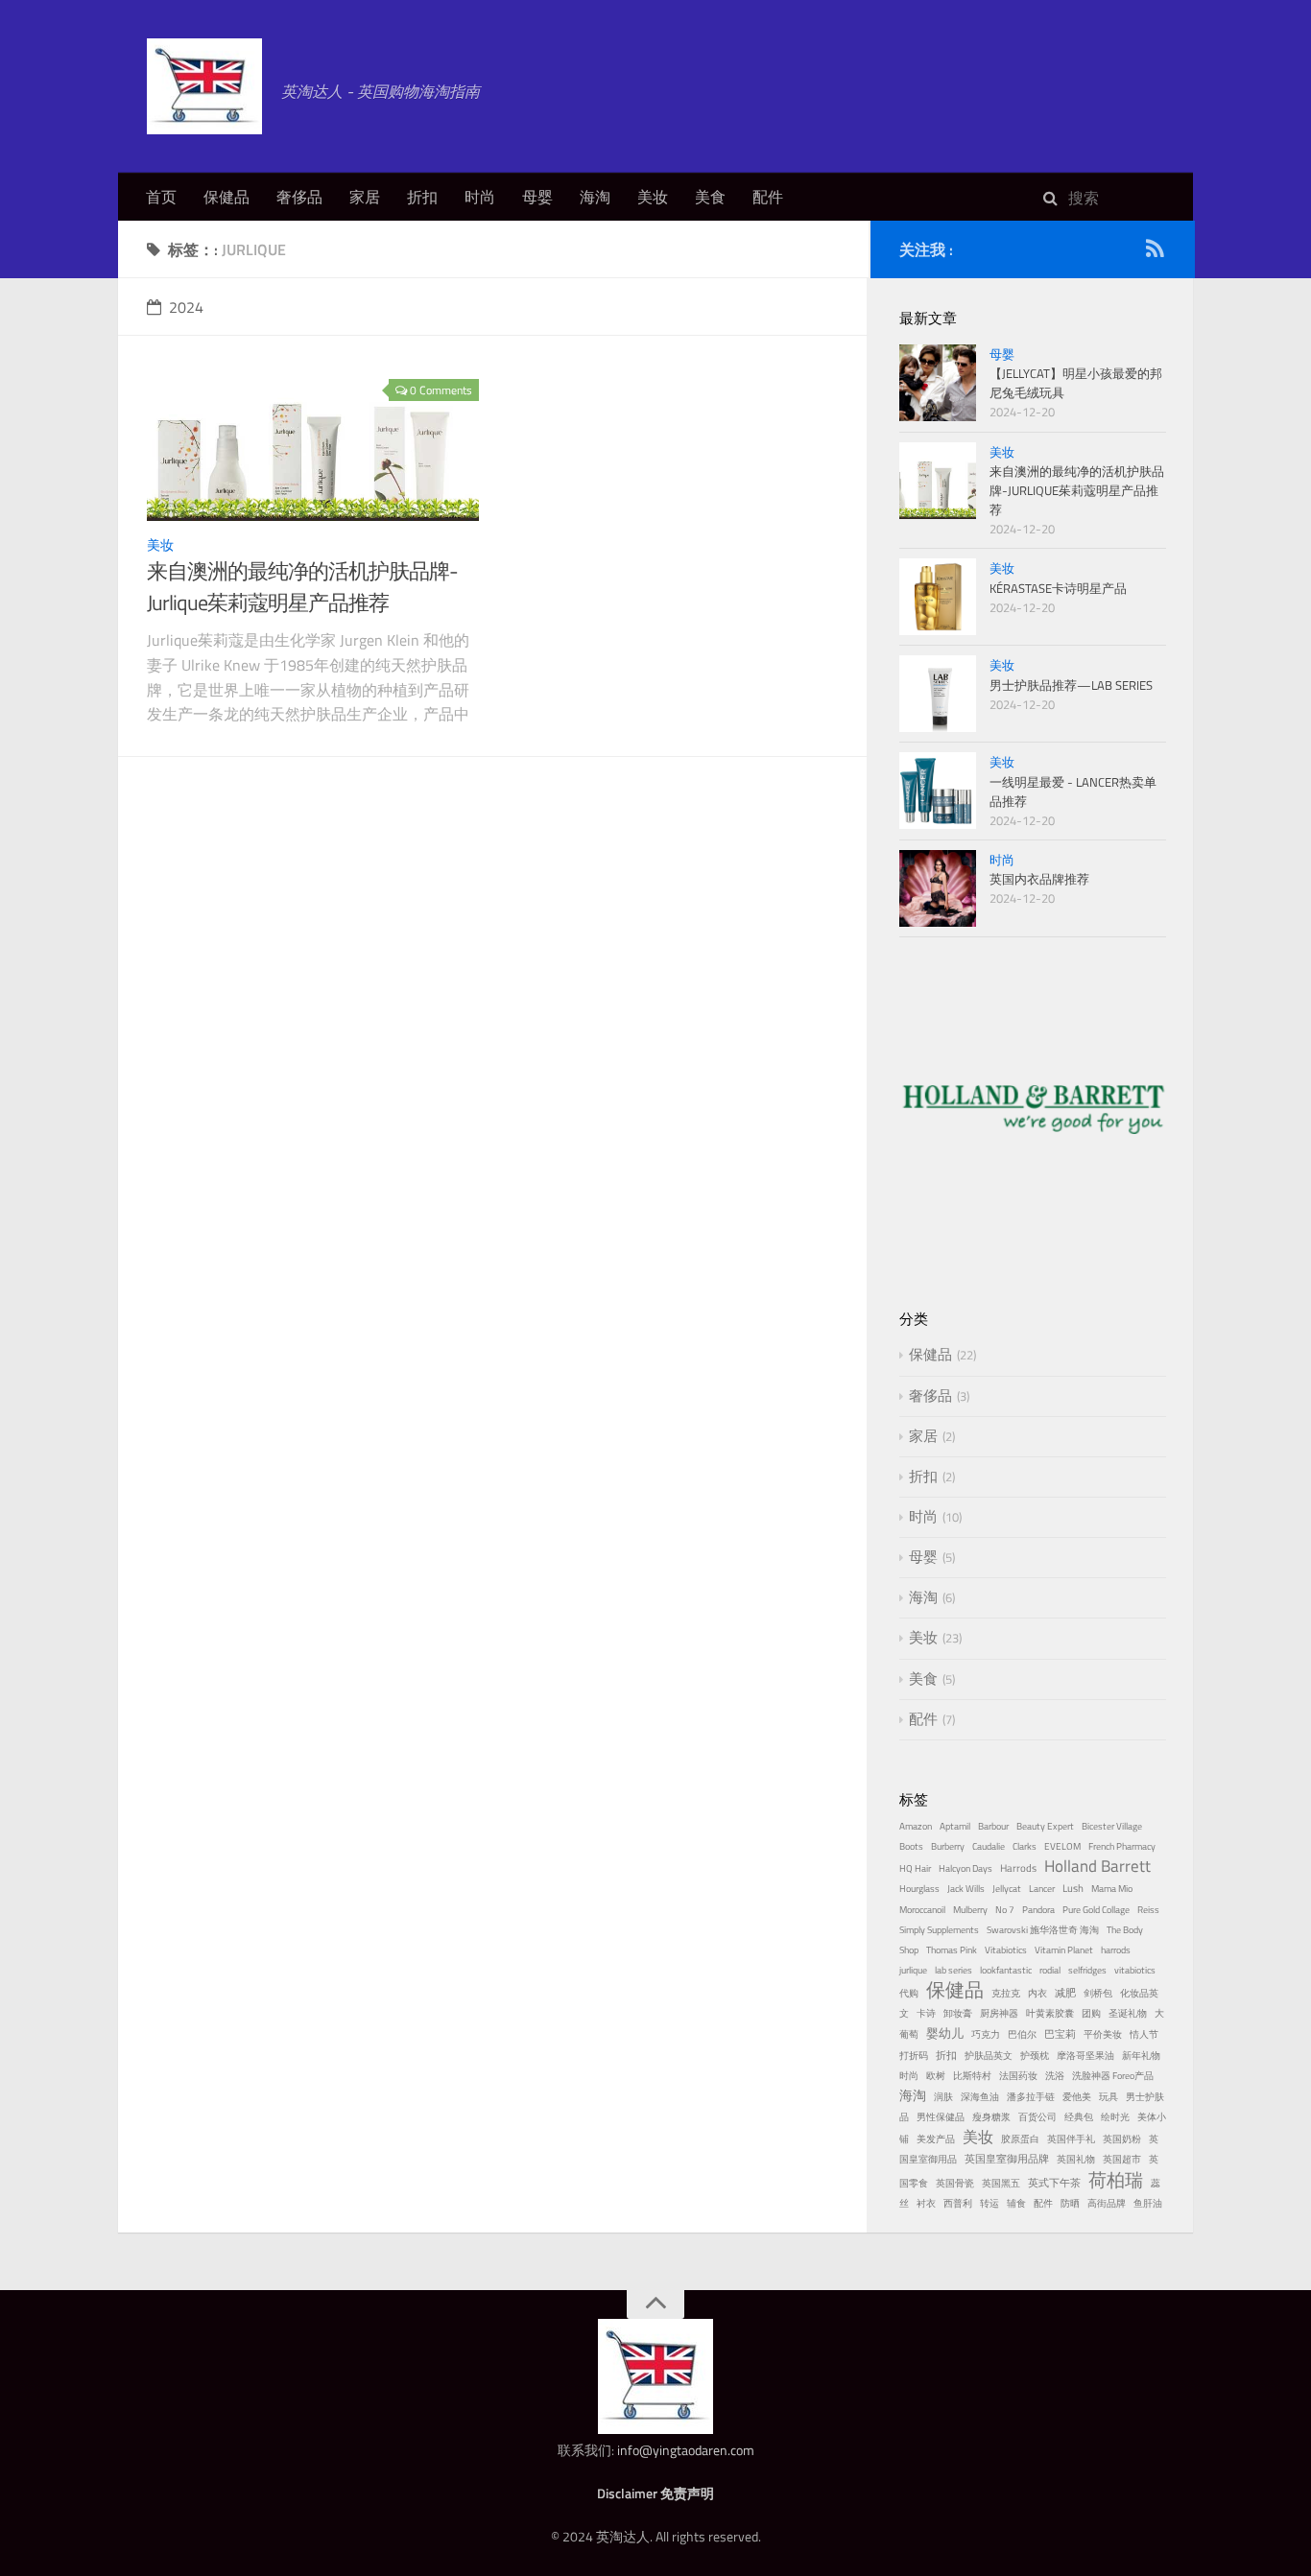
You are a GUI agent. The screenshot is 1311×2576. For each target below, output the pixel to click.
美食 (710, 197)
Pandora (1038, 1910)
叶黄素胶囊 (1050, 2013)
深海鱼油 (980, 2097)
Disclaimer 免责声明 (655, 2493)
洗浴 (1055, 2076)
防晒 (1070, 2203)
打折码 (914, 2056)
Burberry (948, 1846)
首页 (161, 197)
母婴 (537, 197)
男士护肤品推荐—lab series (1071, 685)
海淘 (595, 197)
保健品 (226, 197)
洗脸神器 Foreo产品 (1113, 2076)
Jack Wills (966, 1889)
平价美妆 (1103, 2034)
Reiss (1148, 1910)
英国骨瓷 (955, 2183)
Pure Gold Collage (1096, 1910)
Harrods (1018, 1867)
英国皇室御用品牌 (1007, 2158)
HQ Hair (915, 1868)
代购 (909, 1993)
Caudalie (989, 1846)
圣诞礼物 (1128, 2013)
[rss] (1155, 252)
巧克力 (986, 2034)
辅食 (1016, 2203)
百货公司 (1037, 2117)
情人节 (1144, 2034)
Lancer (1042, 1889)
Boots (911, 1846)
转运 (989, 2203)
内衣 (1037, 1993)
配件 (768, 197)
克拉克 (1006, 1993)
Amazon (916, 1826)
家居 (365, 197)
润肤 (943, 2097)
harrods (1116, 1950)
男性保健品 (941, 2117)
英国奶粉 (1122, 2139)
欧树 (936, 2076)
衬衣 (926, 2203)
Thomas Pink (952, 1950)
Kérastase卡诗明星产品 (1058, 588)
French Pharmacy (1122, 1846)
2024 (186, 307)
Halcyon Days (965, 1868)
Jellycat (1007, 1889)
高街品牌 (1107, 2203)
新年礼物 (1141, 2056)
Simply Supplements (939, 1930)
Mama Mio (1112, 1889)
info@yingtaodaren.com (686, 2450)
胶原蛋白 (1020, 2139)
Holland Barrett (1097, 1866)
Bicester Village (1112, 1826)
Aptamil (955, 1826)
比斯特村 (972, 2076)
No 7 (1005, 1910)
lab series (953, 1970)
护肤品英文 (989, 2056)
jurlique (913, 1970)
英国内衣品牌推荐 (1039, 879)
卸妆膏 (958, 2013)
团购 (1091, 2013)
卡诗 (926, 2013)
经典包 (1079, 2117)
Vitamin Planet (1064, 1950)
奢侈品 (299, 197)
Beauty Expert (1045, 1826)
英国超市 (1122, 2159)
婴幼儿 (945, 2033)
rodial (1050, 1970)
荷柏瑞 (1116, 2180)
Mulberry (970, 1910)
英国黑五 (1001, 2183)
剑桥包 (1098, 1993)
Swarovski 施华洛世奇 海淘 (1043, 1930)
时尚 (480, 197)
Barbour (993, 1826)
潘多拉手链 (1031, 2097)
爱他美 (1077, 2097)
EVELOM (1062, 1846)
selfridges (1087, 1970)
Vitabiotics (1006, 1950)
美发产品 (936, 2139)
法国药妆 (1018, 2076)
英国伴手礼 (1071, 2139)
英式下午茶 (1054, 2182)
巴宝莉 (1060, 2033)
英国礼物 (1076, 2159)
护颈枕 (1035, 2056)
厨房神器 (999, 2013)
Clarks (1025, 1846)
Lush (1073, 1888)
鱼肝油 (1148, 2203)
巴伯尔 (1022, 2034)
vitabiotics (1135, 1970)
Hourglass (919, 1889)
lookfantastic (1006, 1970)
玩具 (1108, 2097)
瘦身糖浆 (991, 2117)
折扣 (422, 197)
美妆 (653, 197)
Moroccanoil (922, 1910)
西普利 (958, 2203)
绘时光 (1115, 2117)
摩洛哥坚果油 (1085, 2056)
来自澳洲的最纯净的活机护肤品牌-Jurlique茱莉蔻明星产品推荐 (302, 587)
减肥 (1065, 1992)
